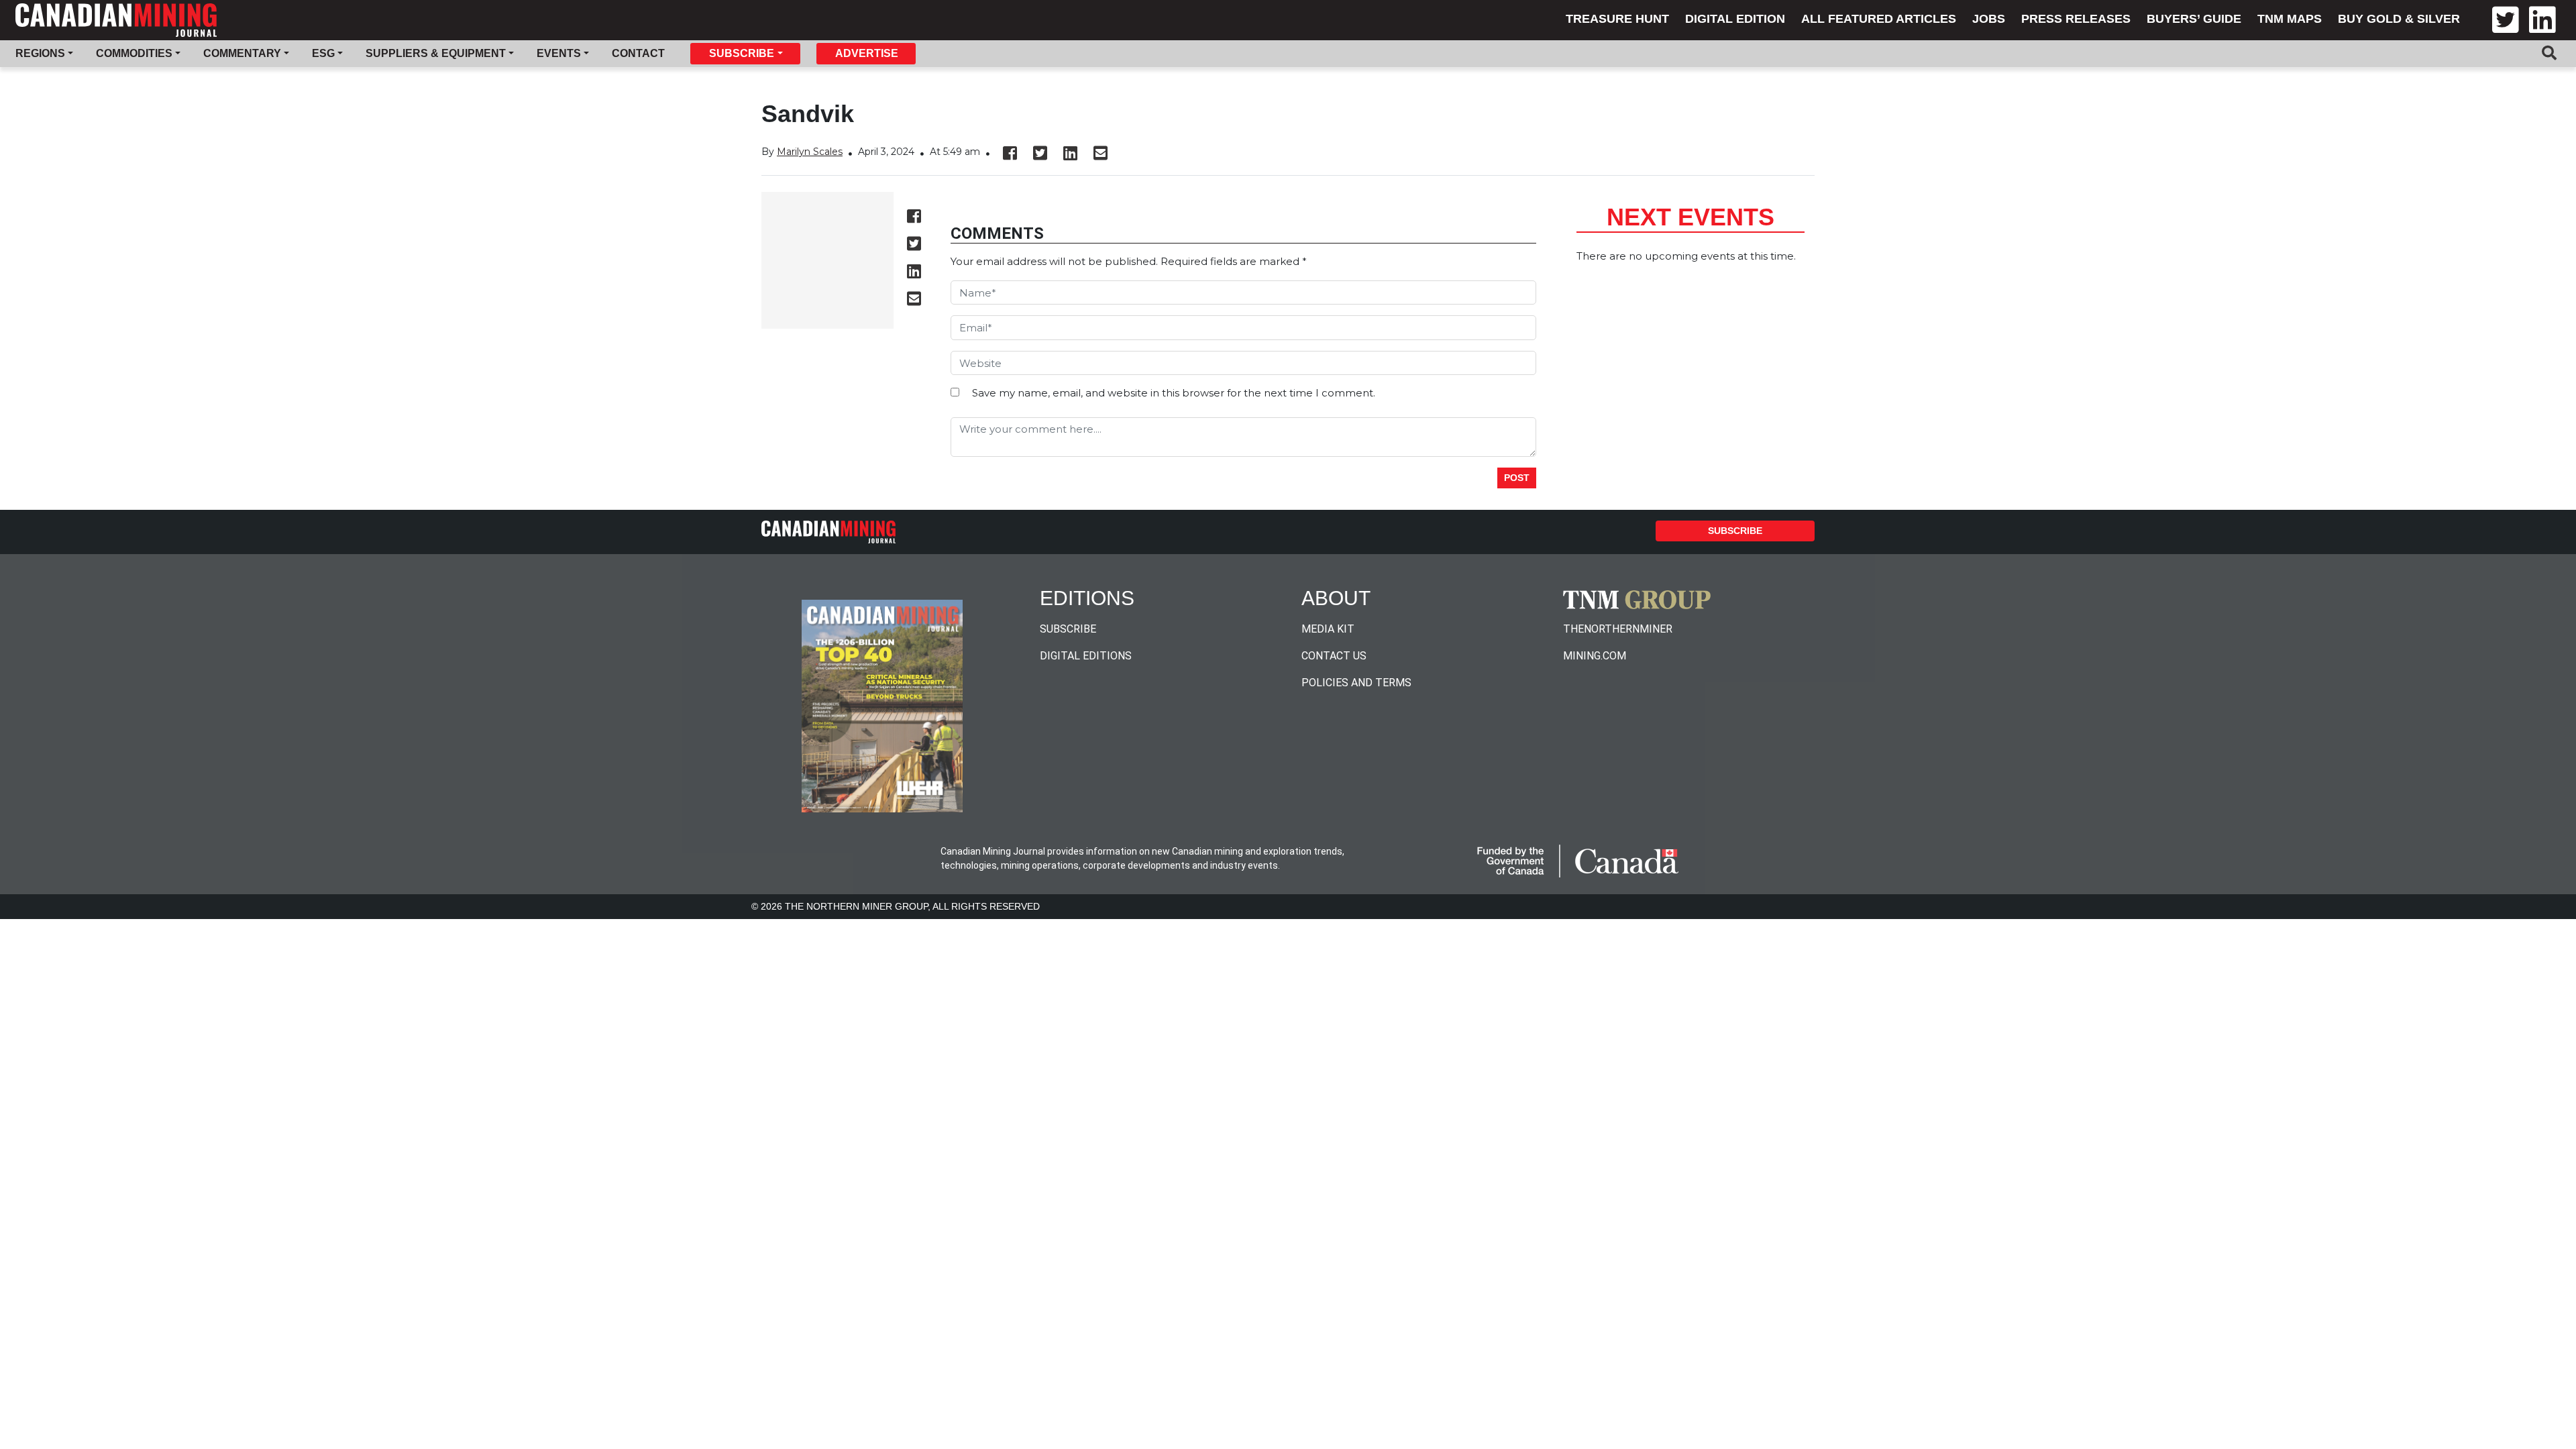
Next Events (1690, 217)
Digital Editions (1086, 656)
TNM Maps (2290, 19)
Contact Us (1334, 656)
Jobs (1989, 19)
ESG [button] (323, 53)
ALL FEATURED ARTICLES (1879, 19)
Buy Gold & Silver (2399, 19)
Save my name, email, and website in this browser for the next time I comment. (1174, 393)
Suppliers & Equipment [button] (436, 53)
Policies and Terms (1356, 683)
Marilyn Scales (810, 152)
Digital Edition (1735, 19)
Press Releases (2076, 19)
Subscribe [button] (742, 53)
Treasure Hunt (1617, 19)
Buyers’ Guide (2194, 19)
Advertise (867, 53)
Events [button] (559, 53)
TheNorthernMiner (1618, 629)
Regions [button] (40, 53)
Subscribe (1735, 531)
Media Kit (1328, 629)
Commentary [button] (242, 53)
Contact (638, 53)
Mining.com (1595, 656)
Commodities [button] (134, 53)
